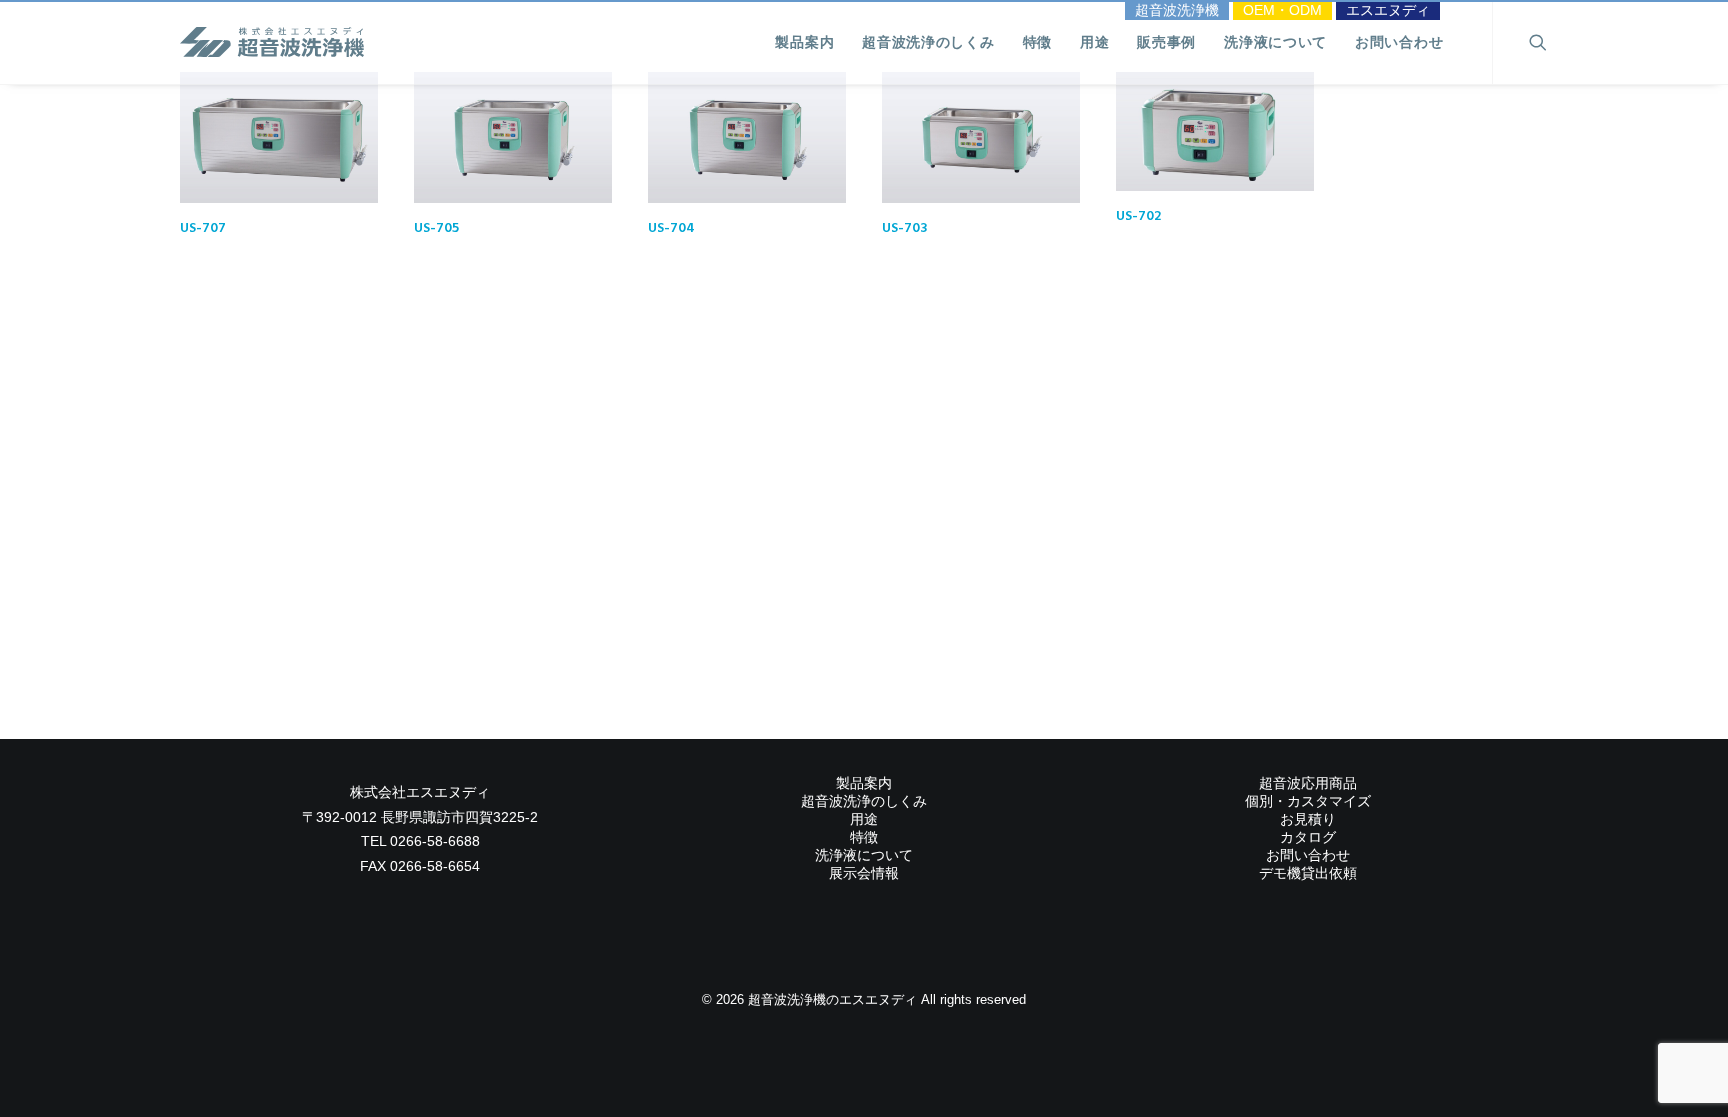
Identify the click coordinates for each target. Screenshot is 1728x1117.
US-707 (203, 228)
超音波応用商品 (1308, 783)
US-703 (905, 228)
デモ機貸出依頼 (1308, 873)
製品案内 (804, 42)
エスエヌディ (1388, 10)
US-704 (671, 228)
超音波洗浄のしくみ (928, 42)
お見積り (1308, 819)
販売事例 (1166, 42)
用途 (1094, 42)
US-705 (436, 228)
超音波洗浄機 (1177, 10)
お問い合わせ (1399, 42)
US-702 (1138, 216)
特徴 (1037, 42)
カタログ (1308, 837)
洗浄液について (1275, 42)
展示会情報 (864, 873)
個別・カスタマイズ (1308, 801)
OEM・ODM (1282, 10)
